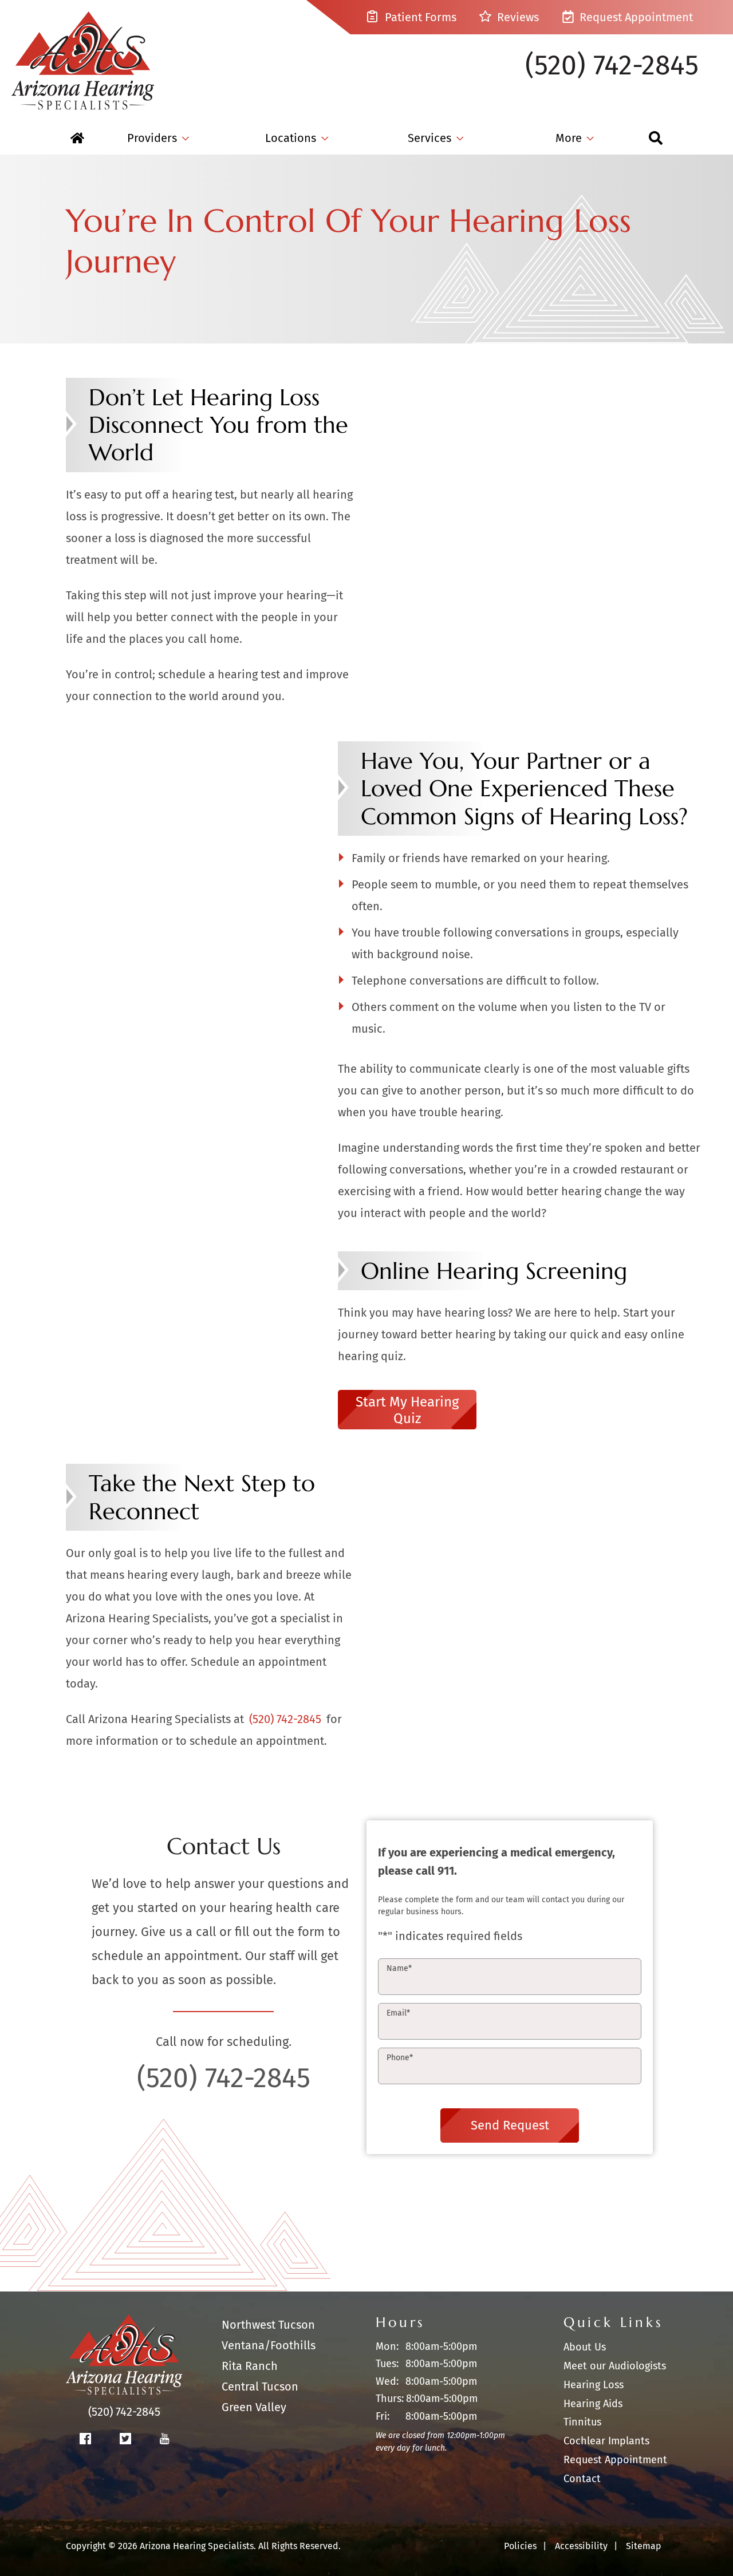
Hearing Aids (593, 2404)
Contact (582, 2479)
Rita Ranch (250, 2366)
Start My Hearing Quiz (407, 1410)
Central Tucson (260, 2387)
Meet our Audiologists (615, 2366)
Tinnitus (582, 2422)
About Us (585, 2347)
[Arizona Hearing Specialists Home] (83, 55)
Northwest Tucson (268, 2325)
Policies (520, 2546)
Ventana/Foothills (269, 2345)
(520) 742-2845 (612, 65)
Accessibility (581, 2546)
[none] (158, 138)
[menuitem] (77, 138)
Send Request (510, 2125)
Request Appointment (635, 17)
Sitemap (644, 2546)
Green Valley (254, 2407)
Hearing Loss (594, 2385)
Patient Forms (419, 17)
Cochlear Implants (606, 2441)
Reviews (517, 17)
